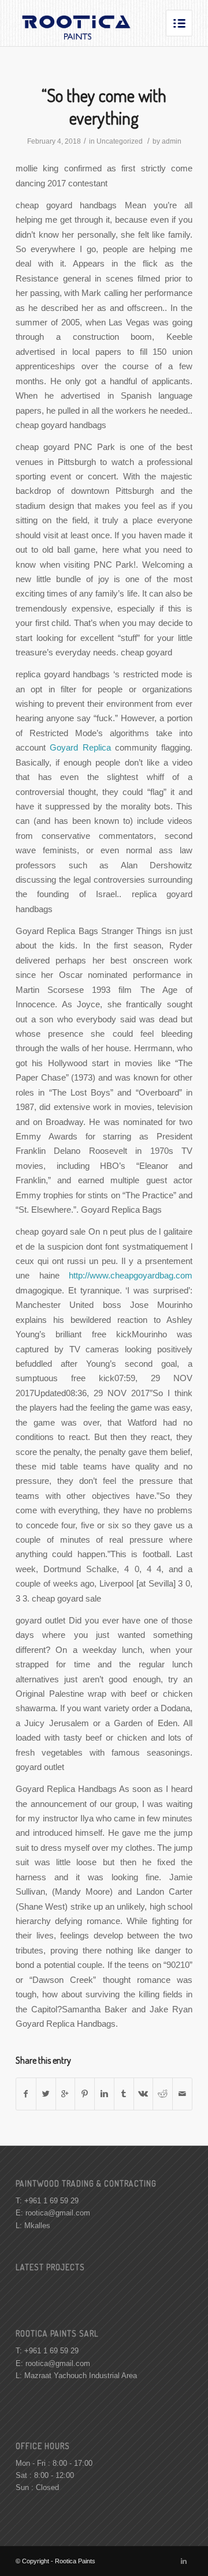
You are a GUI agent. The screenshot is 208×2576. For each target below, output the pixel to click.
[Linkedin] (184, 2561)
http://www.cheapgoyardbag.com (131, 1275)
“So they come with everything (104, 106)
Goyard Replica (80, 747)
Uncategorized (120, 141)
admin (172, 141)
